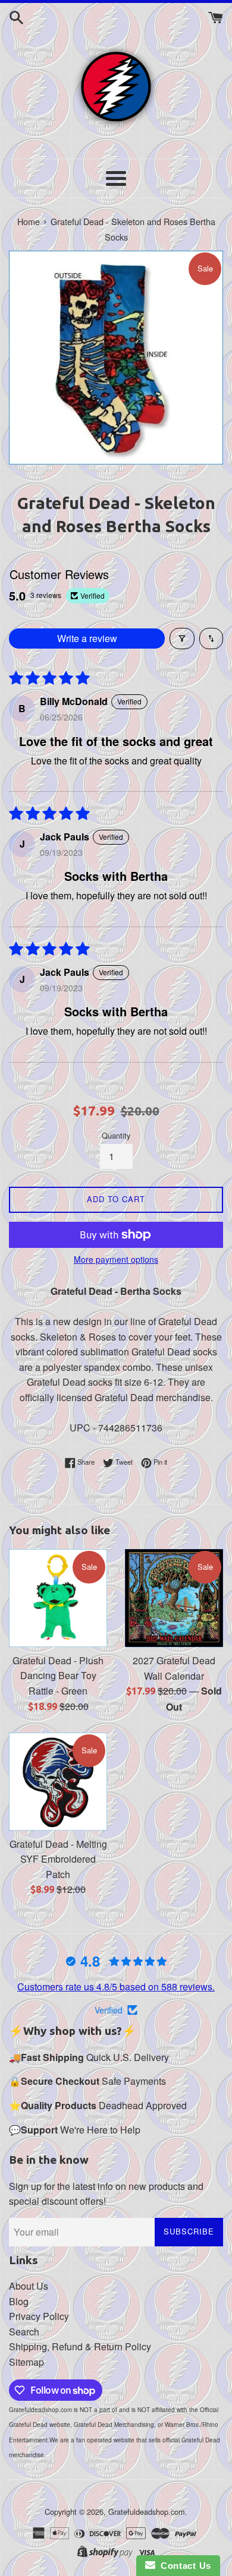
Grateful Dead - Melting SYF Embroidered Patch (58, 1859)
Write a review (87, 638)
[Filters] (182, 639)
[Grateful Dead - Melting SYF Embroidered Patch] (58, 1782)
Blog (19, 2301)
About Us (29, 2286)
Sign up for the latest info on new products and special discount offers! (106, 2194)
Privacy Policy (39, 2316)
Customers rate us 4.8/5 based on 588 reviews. (116, 1986)
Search (24, 2332)
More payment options (116, 1259)
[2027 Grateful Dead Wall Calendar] (174, 1598)
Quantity (116, 1135)
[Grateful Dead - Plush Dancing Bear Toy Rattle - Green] (58, 1598)
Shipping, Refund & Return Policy (80, 2346)
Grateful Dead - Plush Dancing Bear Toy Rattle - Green (58, 1676)
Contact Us (183, 2566)
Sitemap (26, 2362)
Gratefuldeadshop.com (147, 2512)
